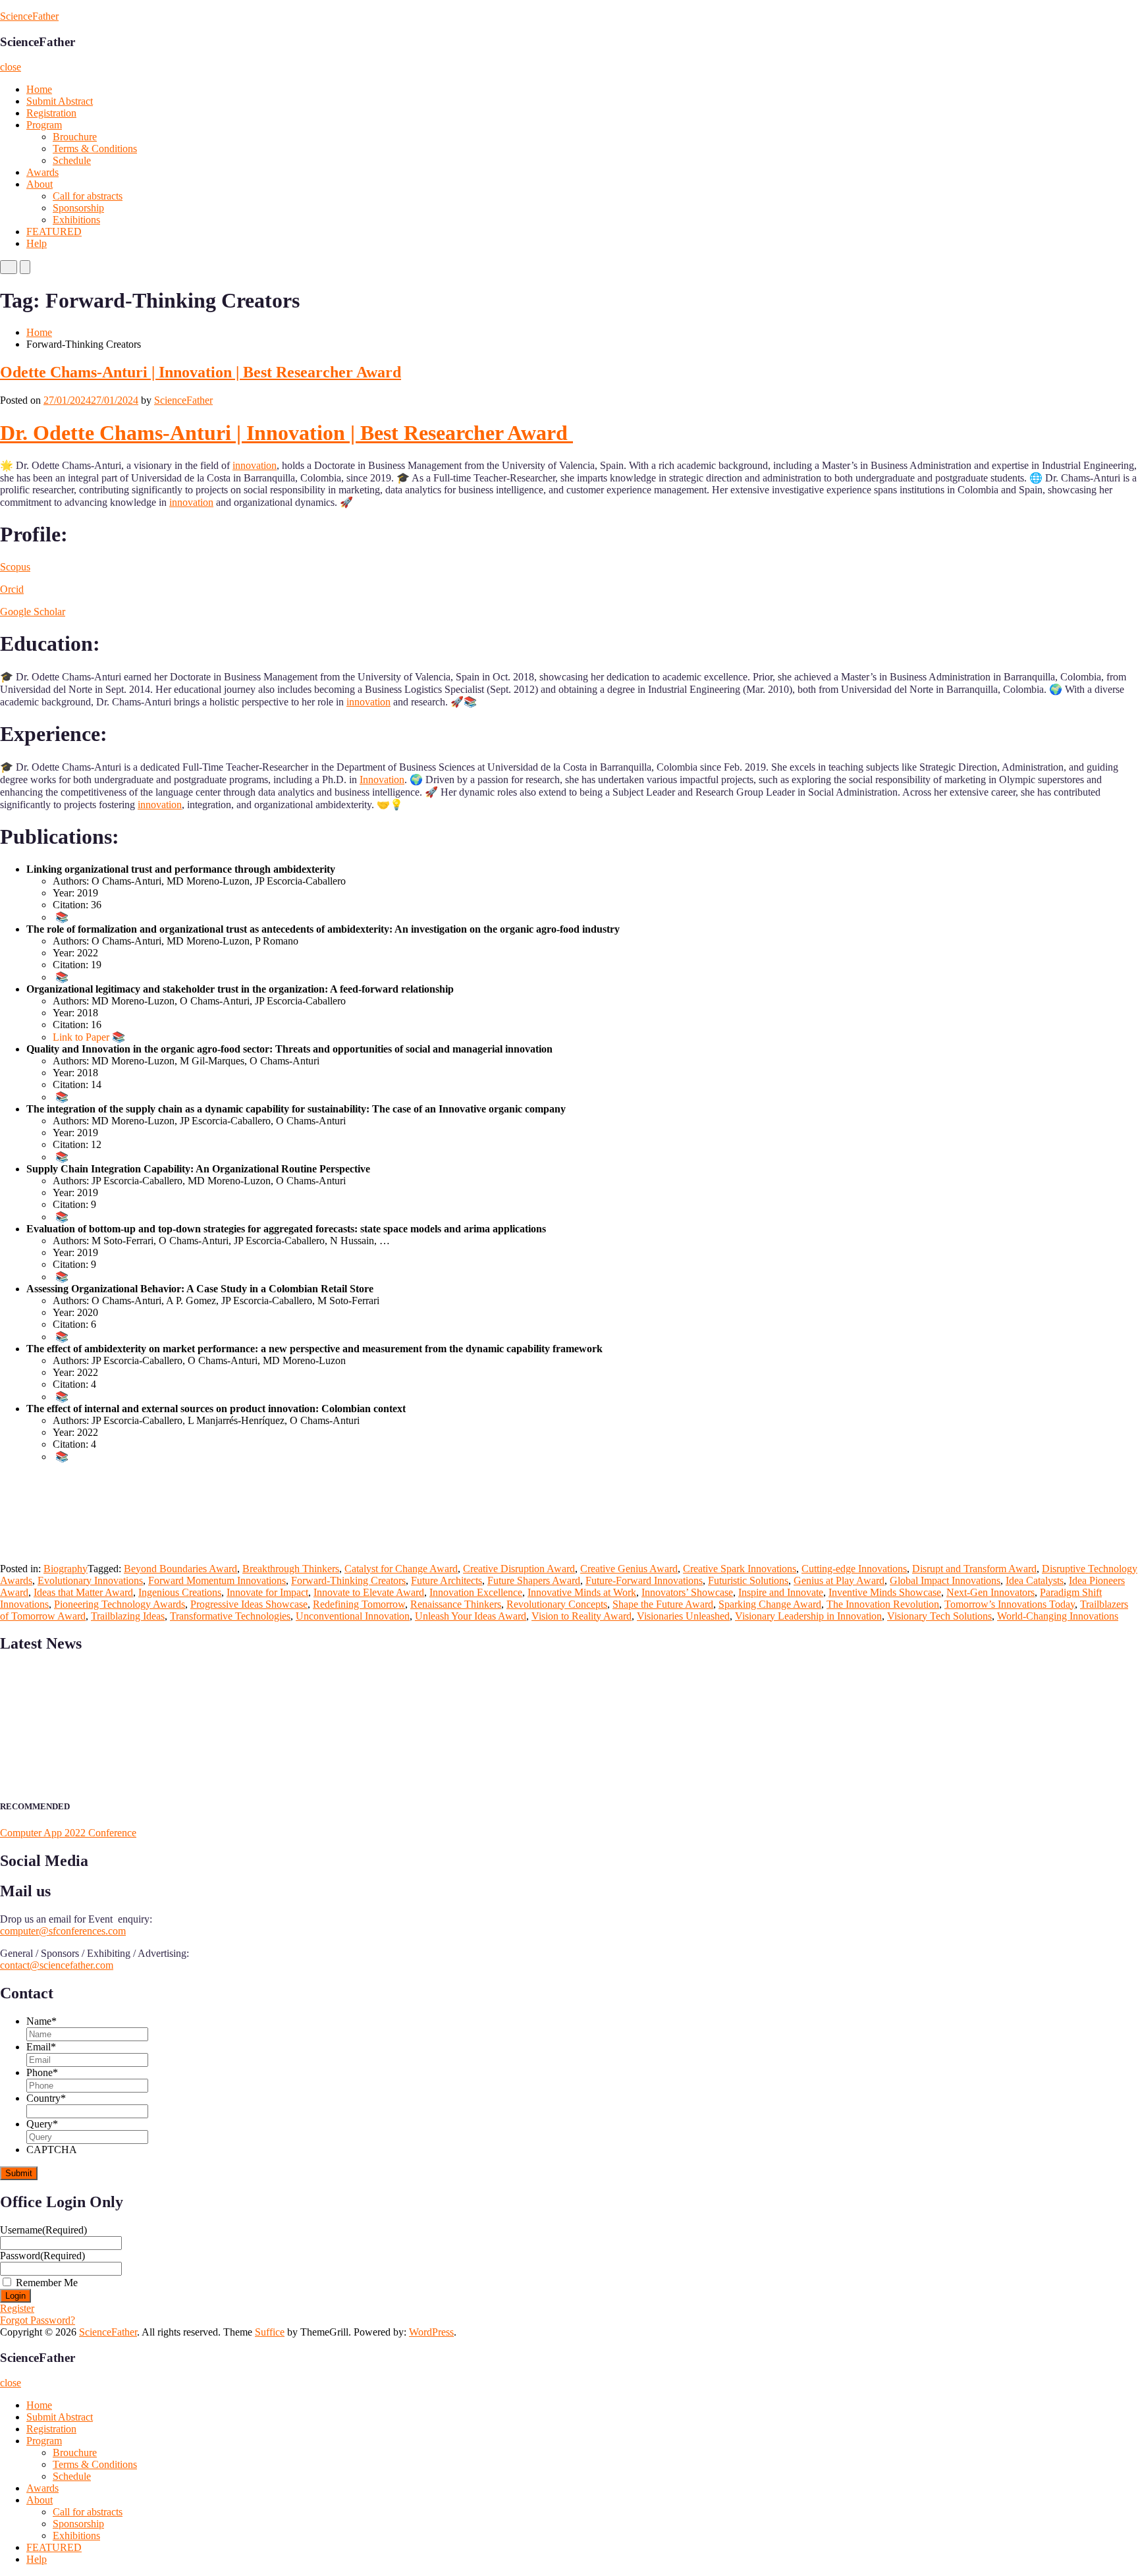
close (11, 67)
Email (41, 2047)
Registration (51, 113)
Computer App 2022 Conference (68, 1833)
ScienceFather (29, 16)
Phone (42, 2072)
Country (46, 2098)
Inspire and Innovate (781, 1592)
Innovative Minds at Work (582, 1592)
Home (39, 89)
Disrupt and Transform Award (974, 1569)
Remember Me (47, 2283)
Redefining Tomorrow (359, 1604)
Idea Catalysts (1035, 1580)
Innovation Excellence (476, 1592)
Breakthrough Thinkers (291, 1569)
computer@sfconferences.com (63, 1931)
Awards (42, 172)
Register (17, 2308)
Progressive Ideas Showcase (249, 1604)
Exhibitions (76, 220)
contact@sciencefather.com (57, 1965)
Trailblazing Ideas (128, 1616)
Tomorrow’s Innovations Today (1010, 1604)
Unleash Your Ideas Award (471, 1616)
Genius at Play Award (839, 1580)
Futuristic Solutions (748, 1580)
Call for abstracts (88, 196)
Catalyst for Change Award (401, 1569)
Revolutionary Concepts (557, 1604)
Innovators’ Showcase (687, 1592)
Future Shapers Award (534, 1580)
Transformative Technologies (230, 1616)
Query (42, 2124)
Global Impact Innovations (945, 1580)
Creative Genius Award (629, 1569)
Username (43, 2230)
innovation (255, 465)
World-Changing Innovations (1058, 1616)
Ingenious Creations (180, 1592)
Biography (66, 1569)
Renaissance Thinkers (456, 1604)
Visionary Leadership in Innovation (808, 1616)
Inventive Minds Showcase (885, 1592)
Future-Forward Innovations (644, 1580)
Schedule (72, 160)
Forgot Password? (38, 2320)
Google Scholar (33, 612)
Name (41, 2021)
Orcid (12, 589)
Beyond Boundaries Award (180, 1569)
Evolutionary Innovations (90, 1580)
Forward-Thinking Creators (348, 1580)
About (40, 184)
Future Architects (447, 1580)
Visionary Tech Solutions (939, 1616)
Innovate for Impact (267, 1592)
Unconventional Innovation (353, 1616)
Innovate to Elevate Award (369, 1592)
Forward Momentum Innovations (217, 1580)
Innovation (382, 780)
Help (37, 243)
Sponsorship (78, 208)
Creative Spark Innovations (740, 1569)
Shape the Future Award (663, 1604)
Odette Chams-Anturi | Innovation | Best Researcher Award (201, 372)
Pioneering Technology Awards (120, 1604)
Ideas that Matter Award (83, 1592)
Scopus (15, 567)
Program (44, 125)
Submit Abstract (60, 101)
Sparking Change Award (770, 1604)
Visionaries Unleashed (683, 1616)
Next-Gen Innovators (990, 1592)
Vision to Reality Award (582, 1616)
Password (42, 2256)
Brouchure (75, 137)
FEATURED (54, 232)
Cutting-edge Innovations (854, 1569)
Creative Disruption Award (519, 1569)
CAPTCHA (52, 2150)
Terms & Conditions (95, 149)
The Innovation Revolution (883, 1604)
